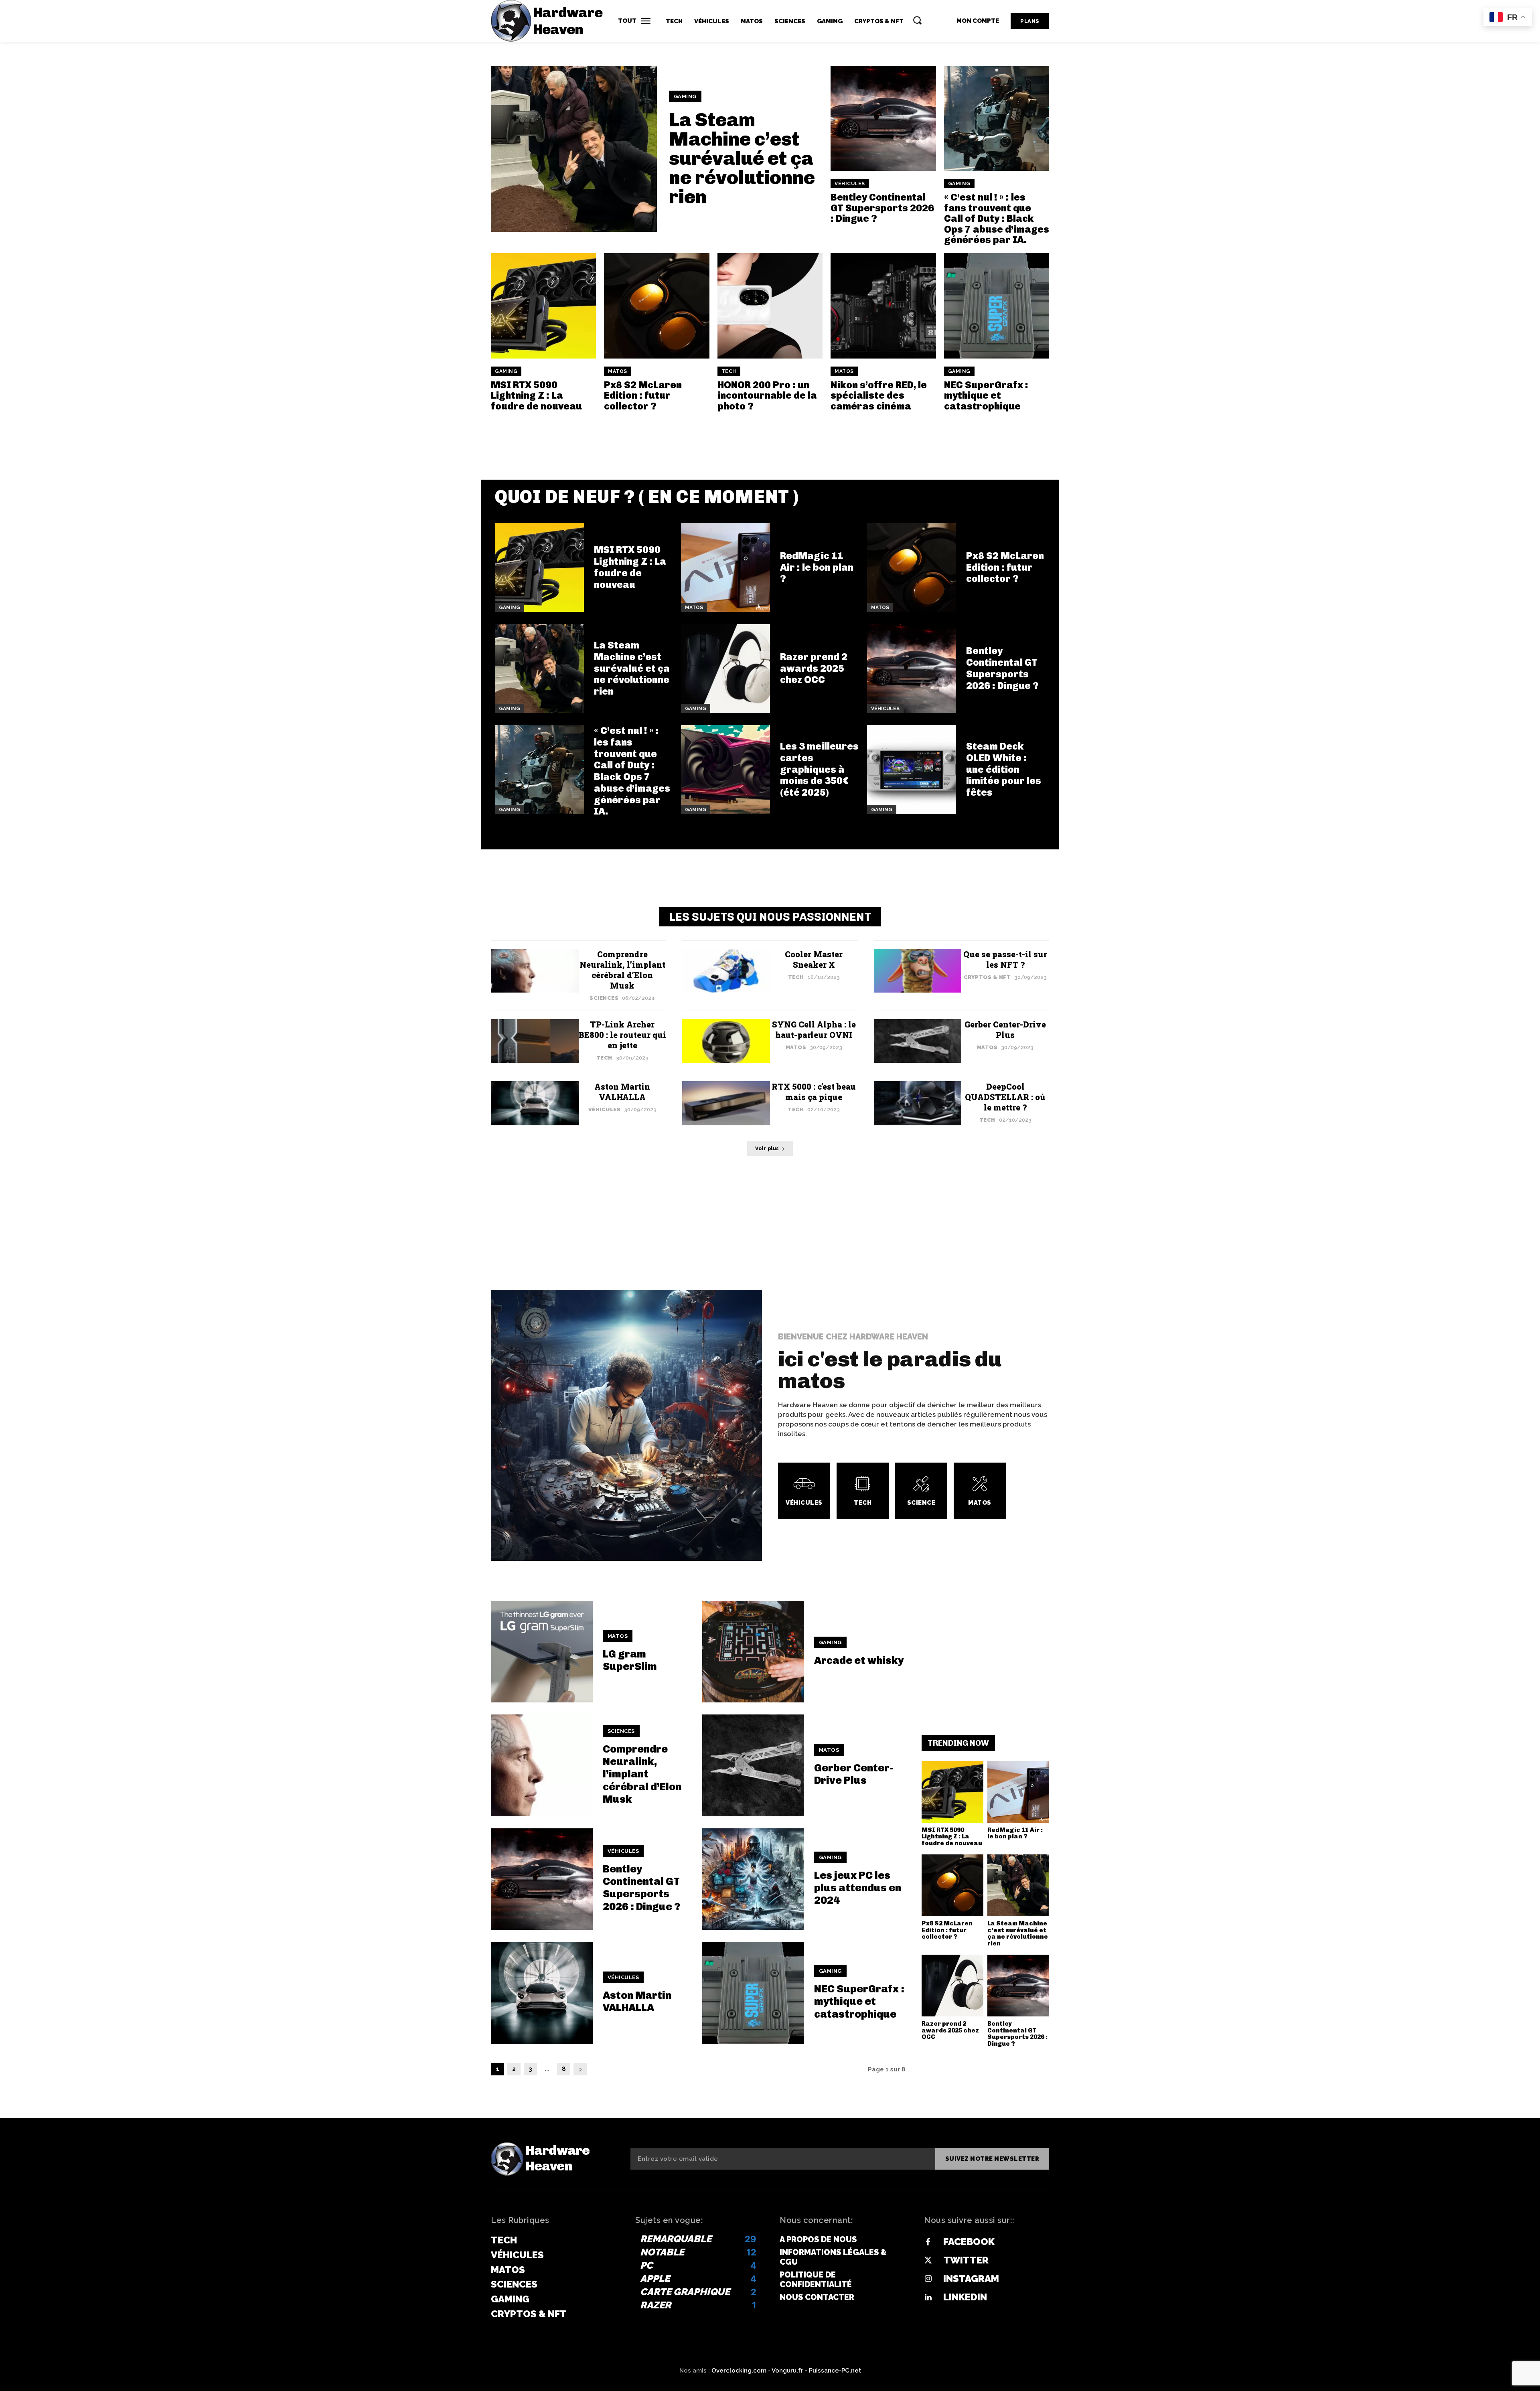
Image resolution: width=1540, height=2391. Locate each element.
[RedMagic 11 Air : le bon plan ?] (725, 567)
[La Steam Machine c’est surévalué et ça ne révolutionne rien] (574, 149)
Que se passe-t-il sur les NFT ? (1005, 959)
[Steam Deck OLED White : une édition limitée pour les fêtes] (912, 770)
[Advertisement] (770, 434)
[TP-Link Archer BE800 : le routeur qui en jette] (535, 1041)
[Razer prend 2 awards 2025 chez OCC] (725, 669)
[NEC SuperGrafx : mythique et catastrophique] (997, 306)
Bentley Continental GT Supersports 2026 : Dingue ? (882, 208)
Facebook (969, 2242)
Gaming (685, 96)
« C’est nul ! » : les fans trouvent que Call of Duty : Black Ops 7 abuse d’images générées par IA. (997, 218)
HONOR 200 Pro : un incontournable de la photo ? (767, 395)
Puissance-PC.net (835, 2371)
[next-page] (580, 2069)
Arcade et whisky (859, 1661)
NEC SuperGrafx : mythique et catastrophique (986, 395)
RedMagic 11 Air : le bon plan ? (817, 567)
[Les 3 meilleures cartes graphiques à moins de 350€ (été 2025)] (725, 770)
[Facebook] (928, 2242)
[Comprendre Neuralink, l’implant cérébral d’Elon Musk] (535, 971)
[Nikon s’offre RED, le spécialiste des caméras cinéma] (883, 306)
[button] (917, 20)
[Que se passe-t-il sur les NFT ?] (918, 971)
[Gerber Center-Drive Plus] (918, 1041)
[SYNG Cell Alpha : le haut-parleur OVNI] (726, 1041)
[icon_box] (804, 1491)
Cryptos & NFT (987, 977)
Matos (618, 371)
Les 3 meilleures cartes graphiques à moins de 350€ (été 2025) (819, 769)
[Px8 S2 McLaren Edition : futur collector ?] (657, 306)
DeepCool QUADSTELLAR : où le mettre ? (1005, 1097)
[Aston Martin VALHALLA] (535, 1103)
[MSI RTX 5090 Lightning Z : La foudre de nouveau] (543, 306)
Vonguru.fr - (790, 2371)
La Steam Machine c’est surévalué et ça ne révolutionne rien (742, 158)
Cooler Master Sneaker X (814, 959)
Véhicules (850, 184)
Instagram (971, 2279)
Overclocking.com (740, 2371)
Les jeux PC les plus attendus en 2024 (858, 1888)
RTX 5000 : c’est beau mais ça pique (814, 1092)
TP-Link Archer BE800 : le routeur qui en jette (622, 1035)
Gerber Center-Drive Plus (1005, 1029)
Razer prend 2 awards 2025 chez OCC (814, 668)
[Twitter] (928, 2261)
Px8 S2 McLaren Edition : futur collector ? (643, 395)
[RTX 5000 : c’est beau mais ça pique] (726, 1103)
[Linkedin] (928, 2298)
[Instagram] (928, 2279)
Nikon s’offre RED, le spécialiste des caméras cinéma (879, 395)
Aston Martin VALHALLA (622, 1092)
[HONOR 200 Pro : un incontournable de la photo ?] (770, 306)
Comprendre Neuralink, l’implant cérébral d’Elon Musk (622, 970)
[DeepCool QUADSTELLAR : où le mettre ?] (918, 1103)
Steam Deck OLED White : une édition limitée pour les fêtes (1004, 769)
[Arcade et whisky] (753, 1652)
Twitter (966, 2260)
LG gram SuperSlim (630, 1660)
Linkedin (965, 2297)
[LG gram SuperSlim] (542, 1652)
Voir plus (767, 1149)
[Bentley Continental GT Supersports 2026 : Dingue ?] (883, 118)
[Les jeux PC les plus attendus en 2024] (753, 1879)
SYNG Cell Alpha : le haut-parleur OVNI (814, 1029)
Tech (729, 371)
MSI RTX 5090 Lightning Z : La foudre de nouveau (536, 395)
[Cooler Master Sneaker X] (726, 971)
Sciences (604, 998)
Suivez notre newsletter (992, 2159)
